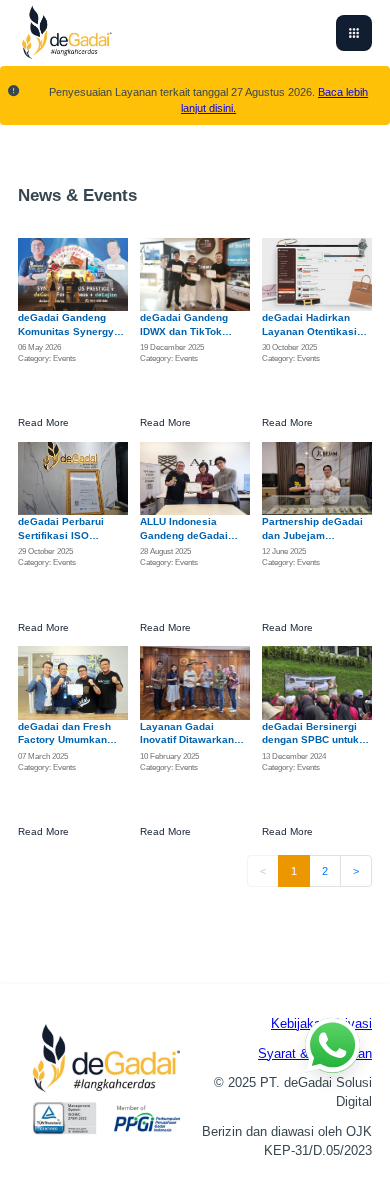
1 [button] (294, 871)
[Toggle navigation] (354, 33)
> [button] (356, 871)
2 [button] (325, 871)
